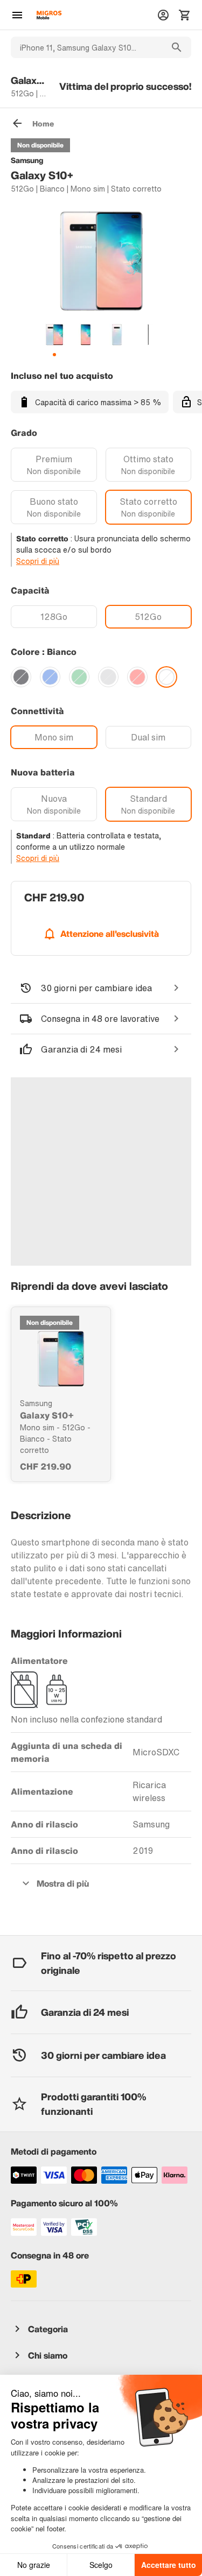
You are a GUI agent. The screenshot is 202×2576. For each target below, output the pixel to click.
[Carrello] (185, 15)
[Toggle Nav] (17, 15)
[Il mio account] (163, 15)
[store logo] (49, 15)
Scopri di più (38, 561)
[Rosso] (137, 677)
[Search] (177, 47)
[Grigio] (108, 677)
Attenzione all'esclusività (110, 934)
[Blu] (50, 677)
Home (43, 123)
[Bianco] (166, 677)
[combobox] (86, 47)
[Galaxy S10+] (61, 1359)
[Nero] (21, 677)
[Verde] (79, 677)
